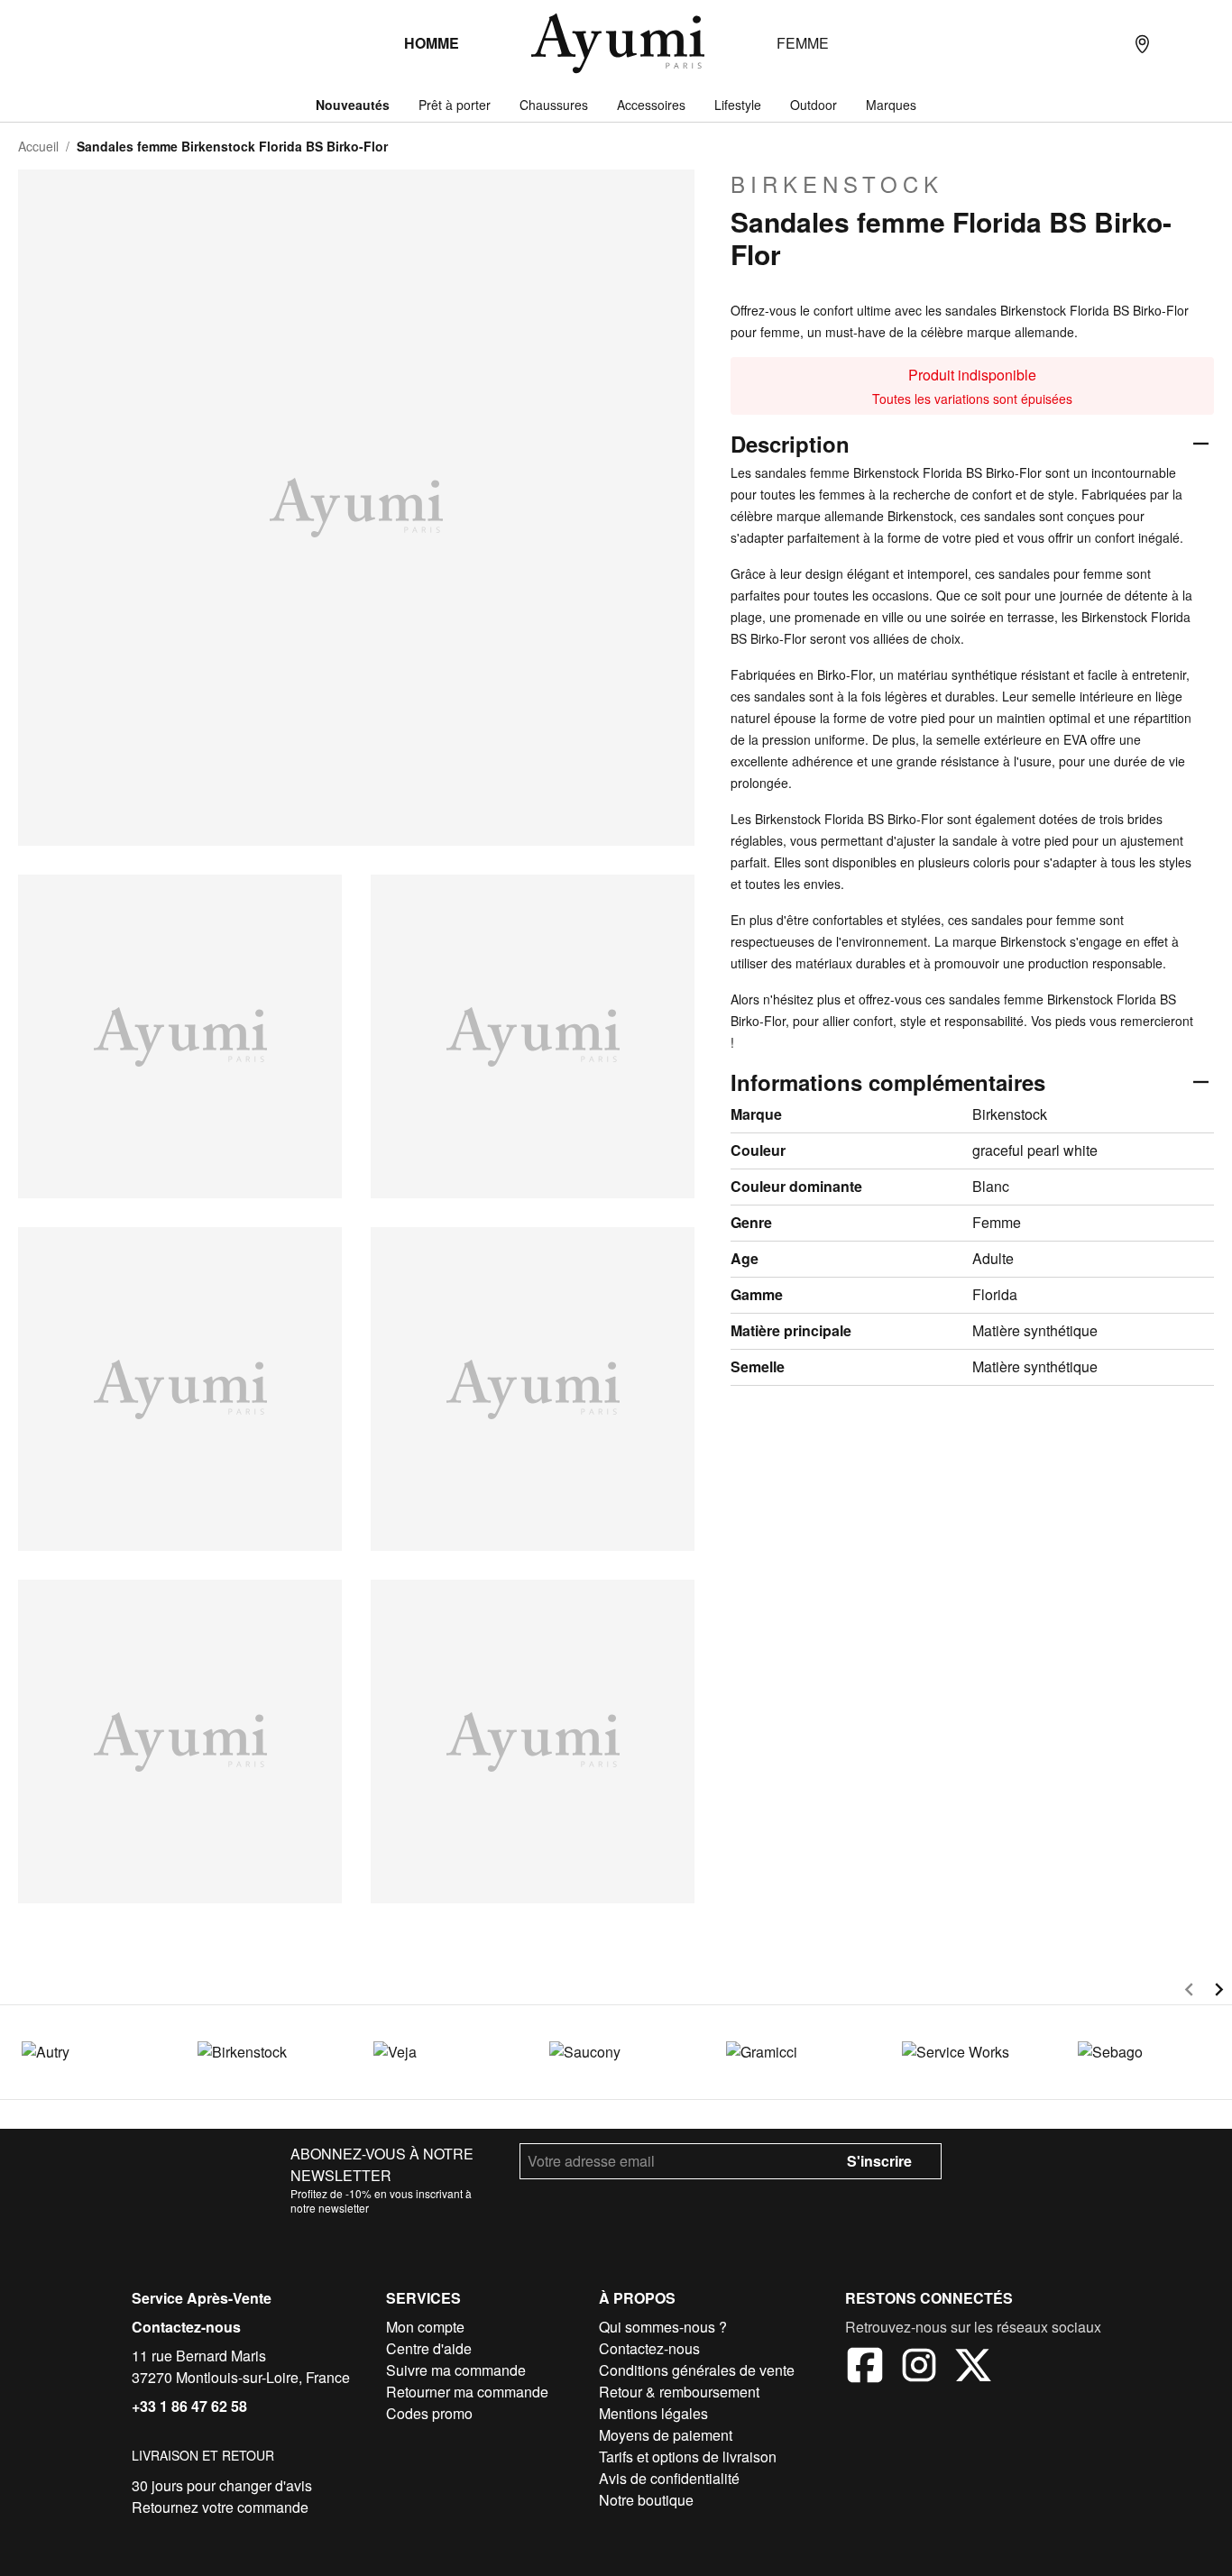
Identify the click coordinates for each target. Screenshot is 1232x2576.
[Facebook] (865, 2368)
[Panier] (1214, 43)
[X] (973, 2368)
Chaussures (554, 105)
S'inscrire (879, 2161)
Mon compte (425, 2327)
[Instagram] (919, 2368)
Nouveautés (353, 105)
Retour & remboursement (679, 2392)
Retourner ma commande (467, 2392)
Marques (891, 105)
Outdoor (814, 105)
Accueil (38, 146)
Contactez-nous (186, 2327)
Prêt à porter (455, 105)
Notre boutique (646, 2500)
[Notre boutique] (1142, 43)
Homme (432, 43)
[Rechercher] (1106, 43)
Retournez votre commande (220, 2507)
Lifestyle (738, 105)
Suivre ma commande (456, 2370)
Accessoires (651, 105)
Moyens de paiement (666, 2435)
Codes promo (429, 2413)
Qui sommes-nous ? (663, 2327)
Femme (803, 43)
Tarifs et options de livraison (688, 2457)
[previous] (1189, 1992)
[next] (1219, 1992)
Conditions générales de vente (697, 2370)
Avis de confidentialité (669, 2478)
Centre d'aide (429, 2348)
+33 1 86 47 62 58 (189, 2406)
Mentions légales (653, 2413)
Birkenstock (837, 184)
